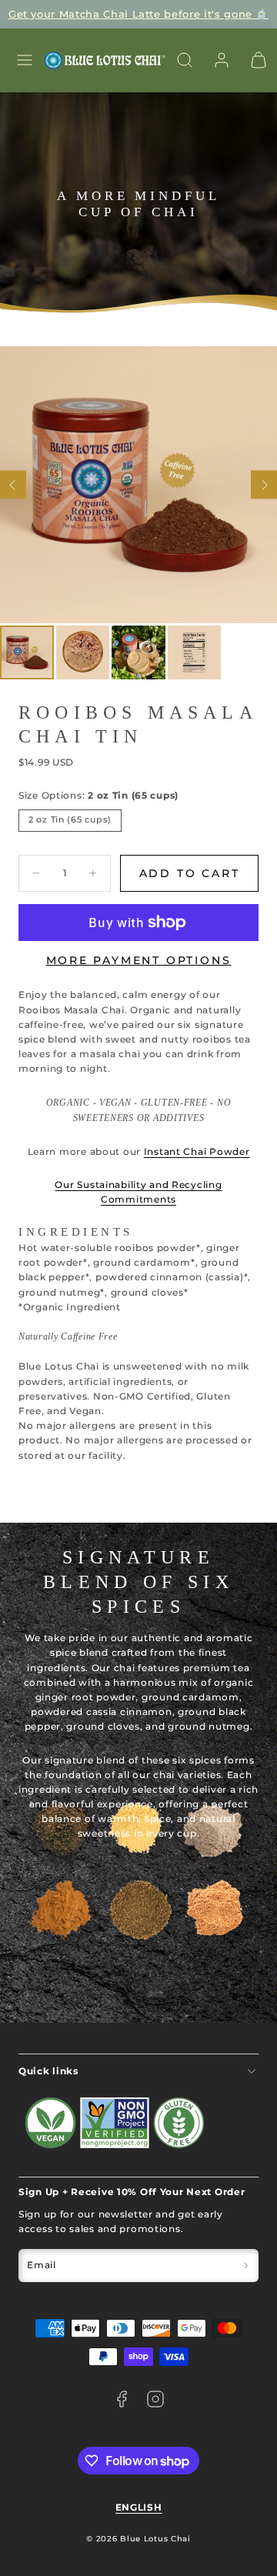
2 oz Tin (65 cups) (70, 820)
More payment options (139, 960)
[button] (25, 60)
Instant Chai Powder (197, 1151)
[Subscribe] (246, 2266)
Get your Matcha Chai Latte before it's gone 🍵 (138, 14)
